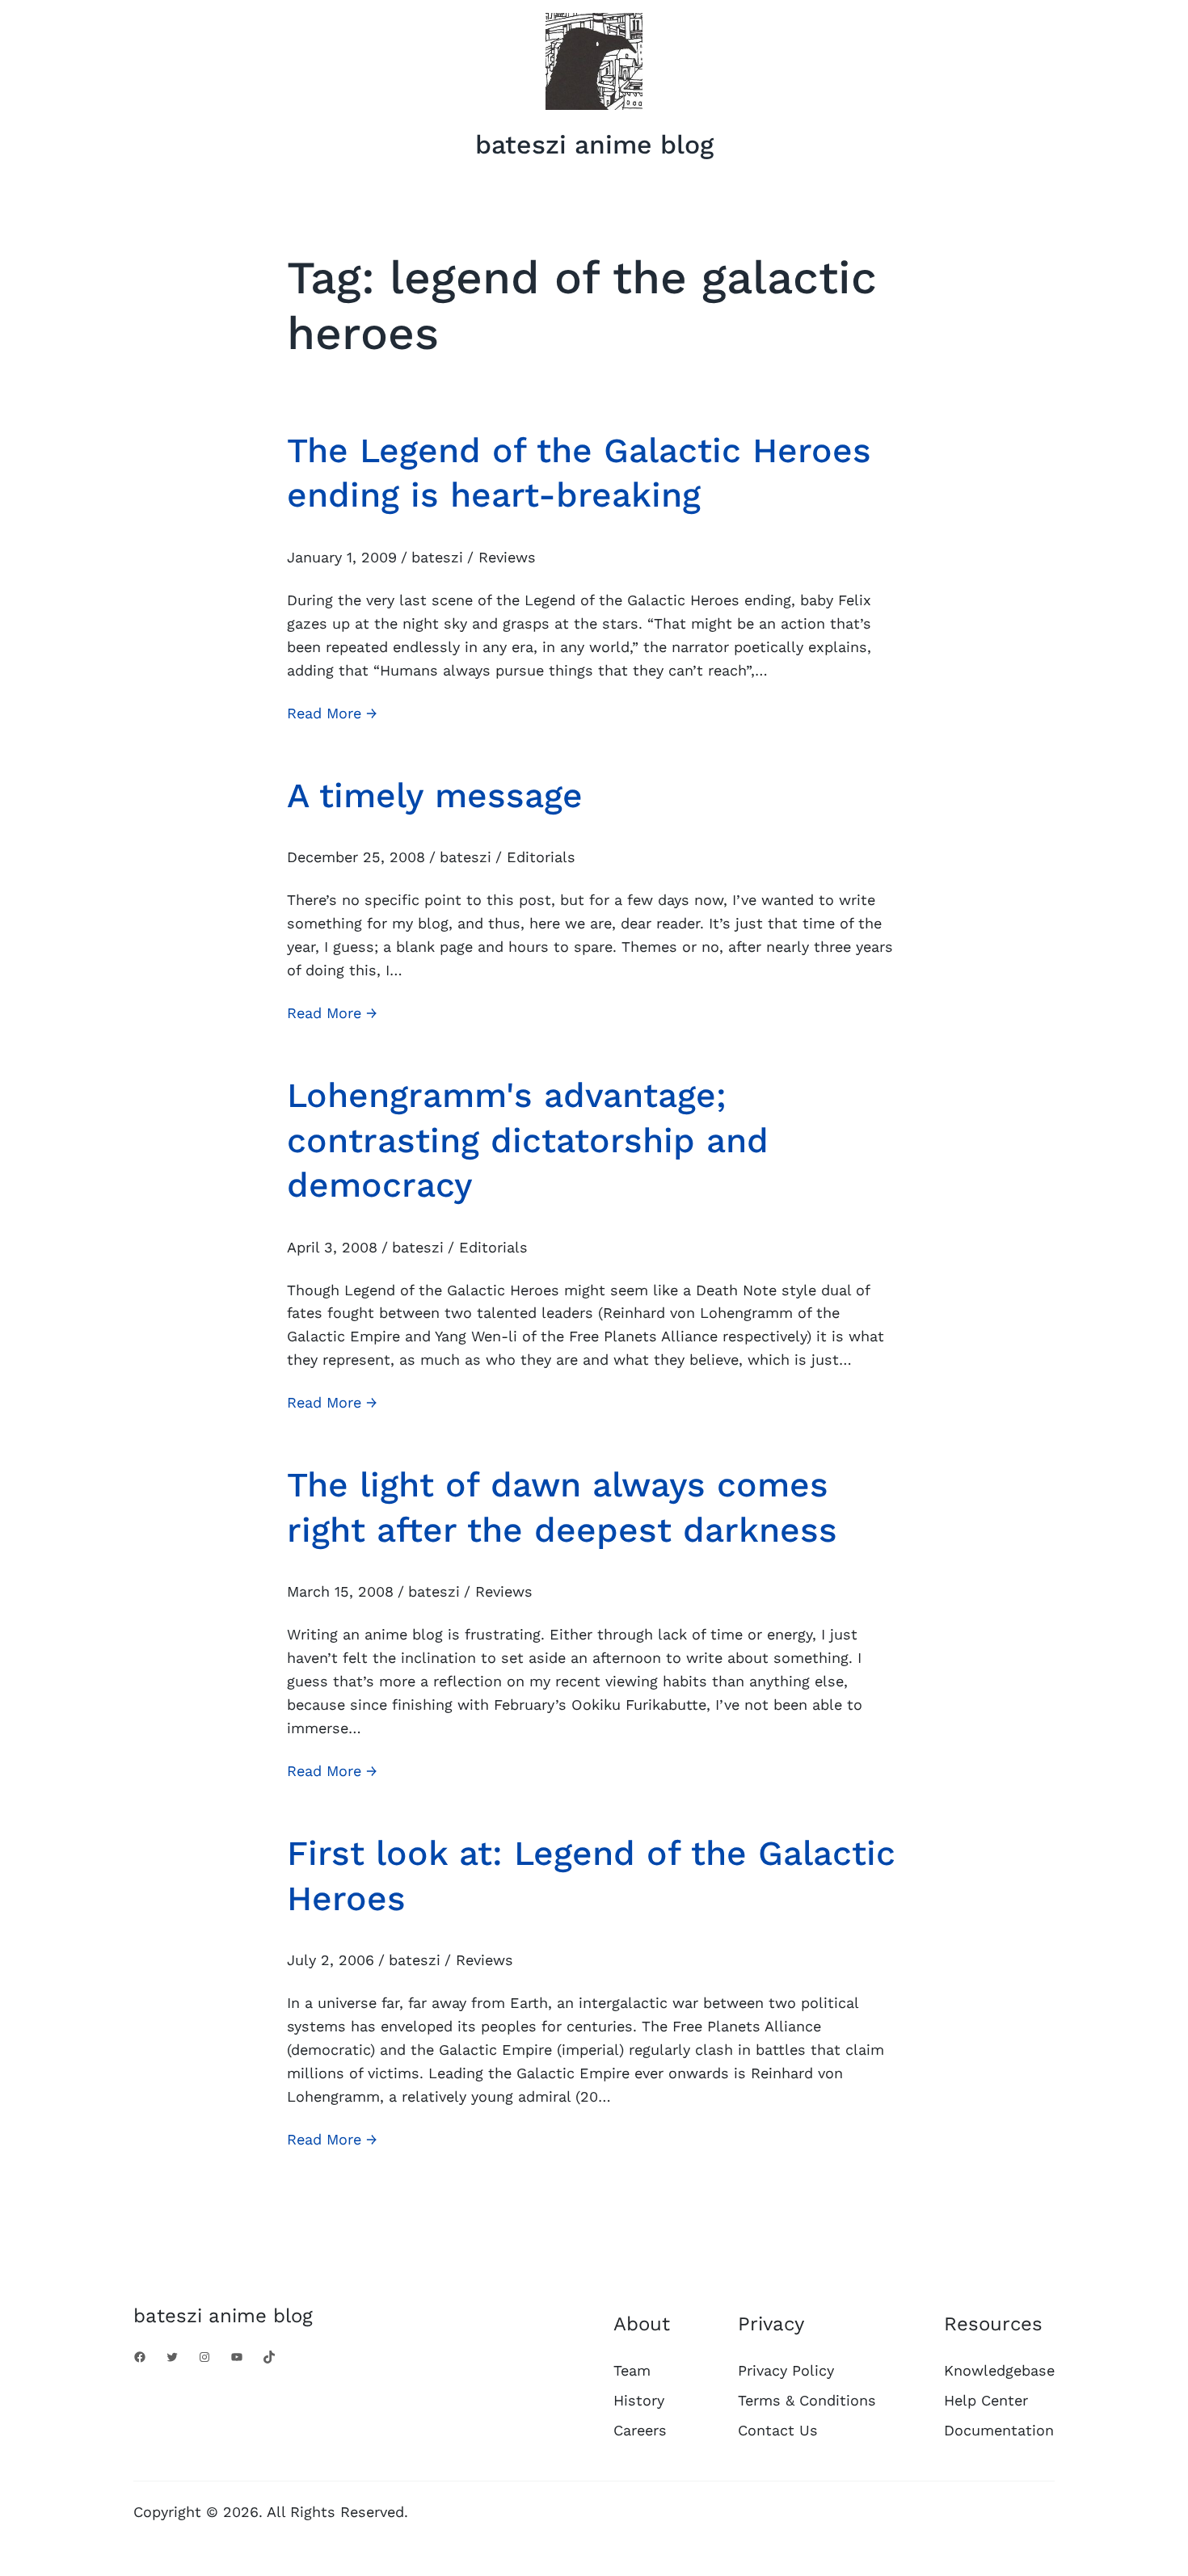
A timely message (435, 795)
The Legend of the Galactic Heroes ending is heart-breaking (579, 472)
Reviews (507, 557)
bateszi (437, 557)
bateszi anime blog (594, 145)
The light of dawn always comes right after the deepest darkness (562, 1507)
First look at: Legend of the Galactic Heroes (591, 1875)
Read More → (332, 715)
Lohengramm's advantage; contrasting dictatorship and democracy (528, 1140)
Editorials (541, 857)
